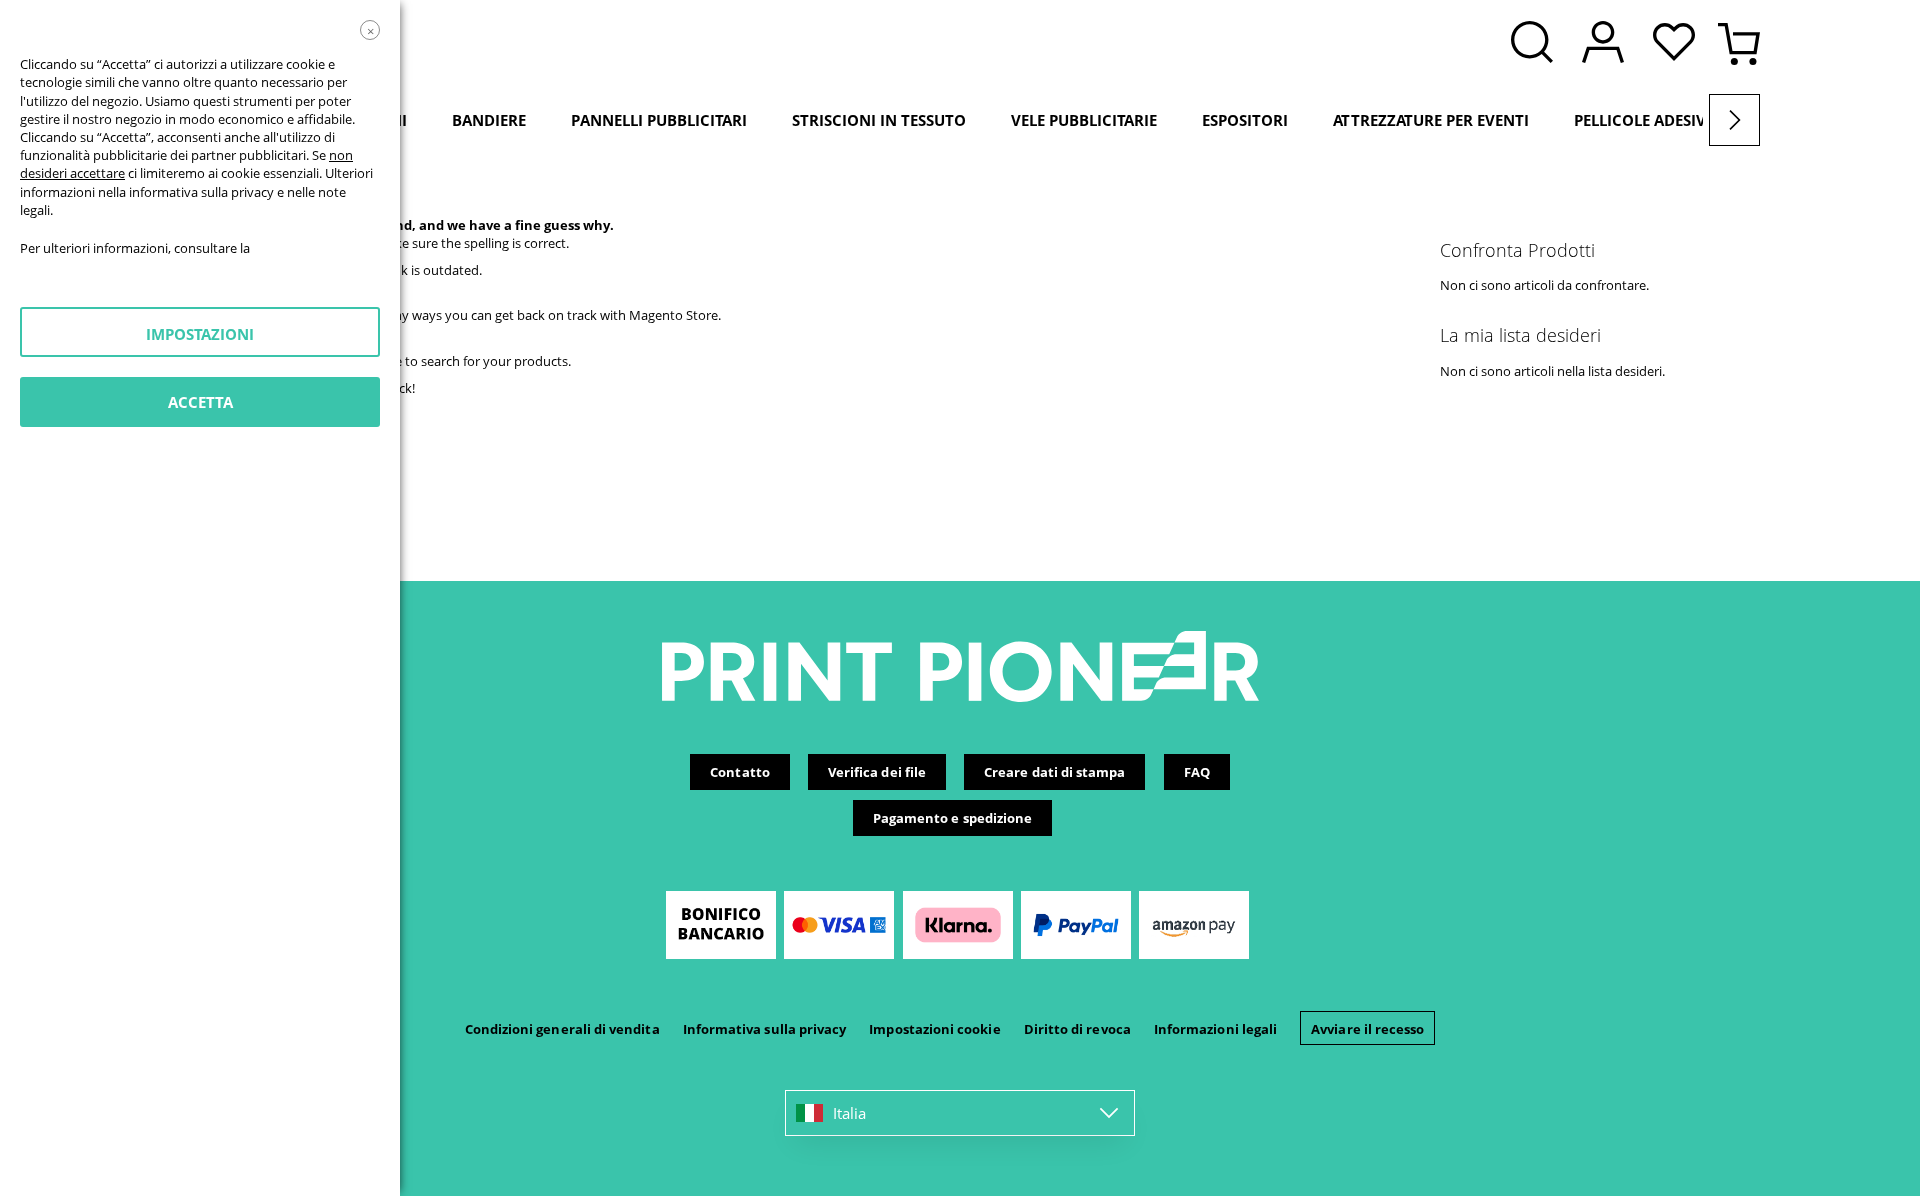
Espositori (1245, 120)
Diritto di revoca (1077, 1029)
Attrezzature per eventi (1431, 120)
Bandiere (489, 120)
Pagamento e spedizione (952, 818)
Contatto (740, 772)
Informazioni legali (1215, 1029)
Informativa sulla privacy (765, 1029)
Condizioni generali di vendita (562, 1029)
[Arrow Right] (1734, 120)
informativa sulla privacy (201, 192)
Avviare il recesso (1367, 1029)
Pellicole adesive (1644, 120)
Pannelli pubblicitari (659, 120)
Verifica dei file (877, 772)
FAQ (1197, 772)
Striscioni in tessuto (879, 120)
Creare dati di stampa (1054, 772)
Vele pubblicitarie (1084, 120)
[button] (1679, 44)
